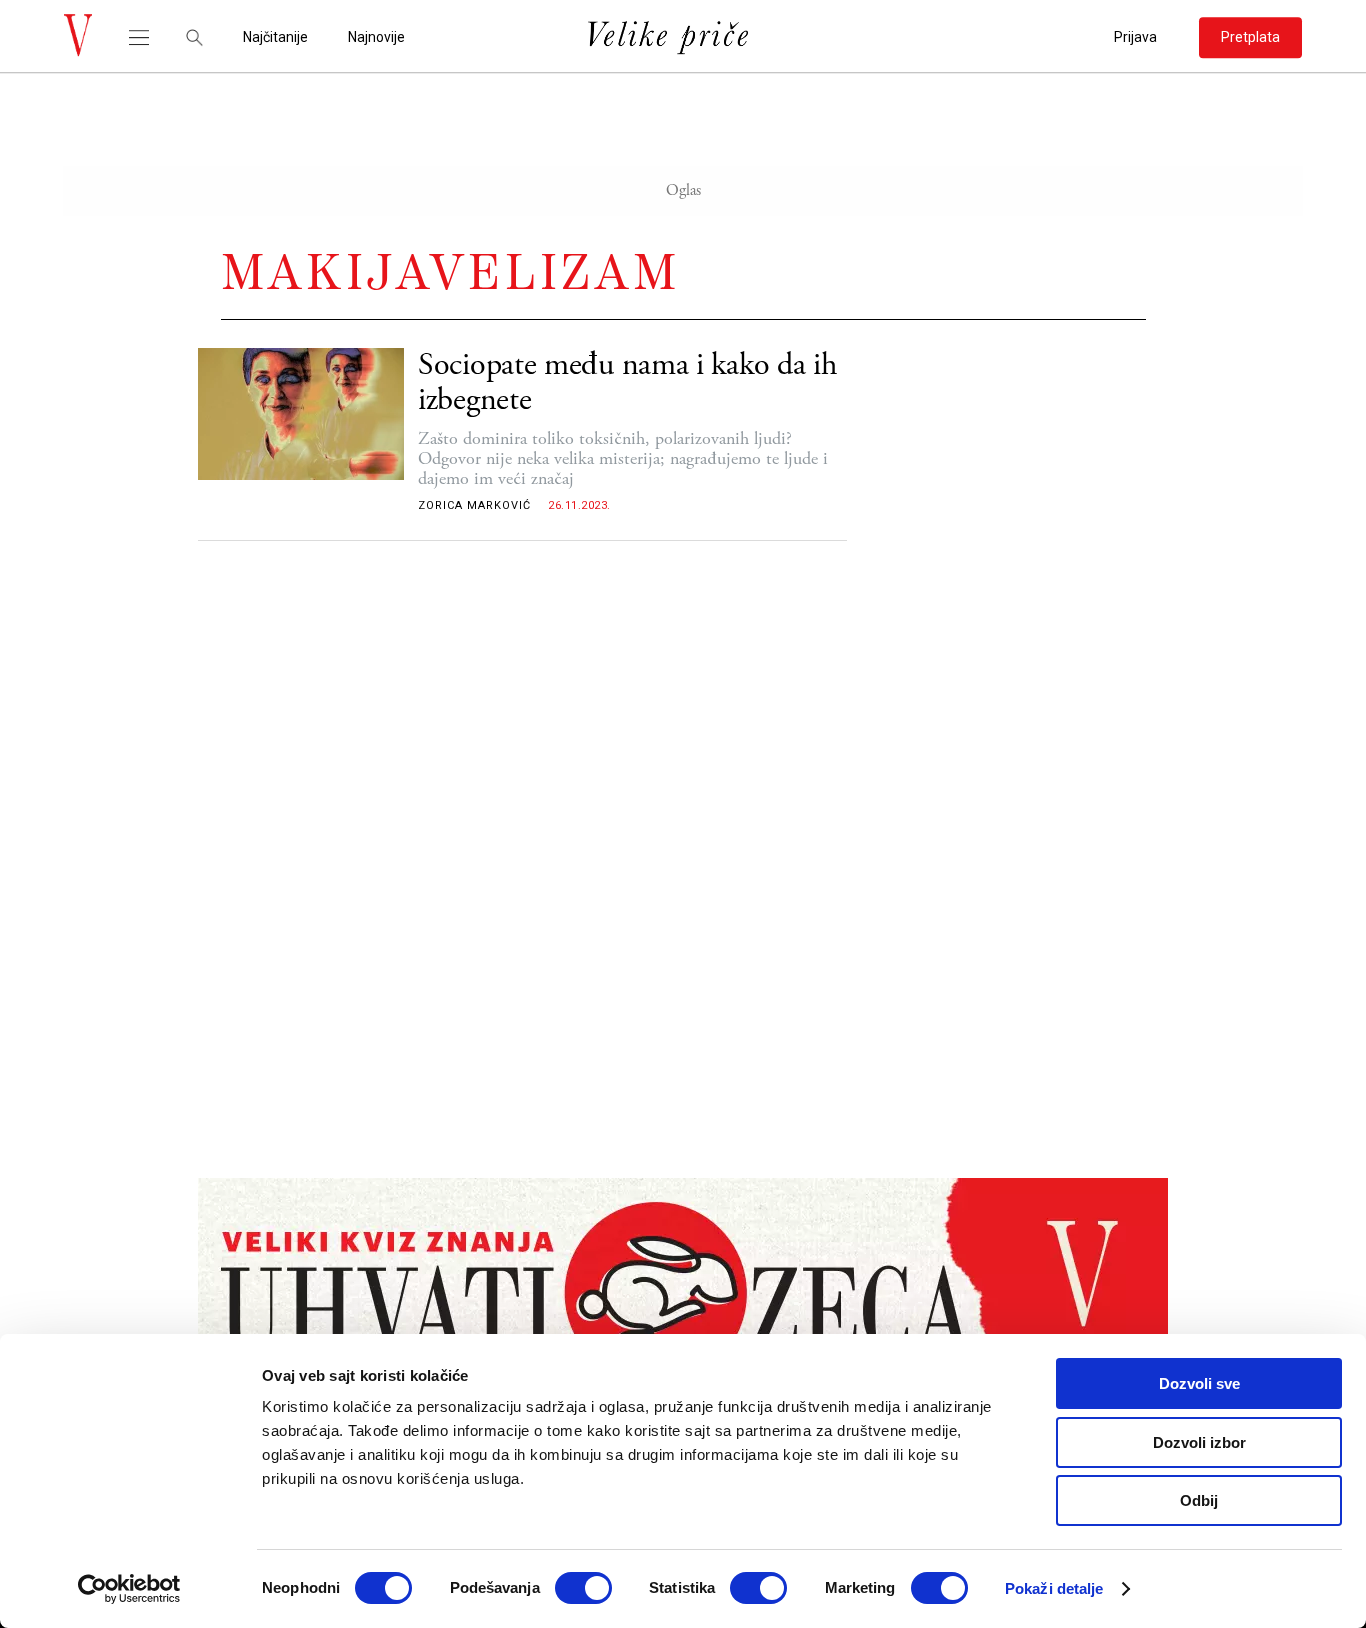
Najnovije (376, 37)
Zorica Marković (474, 505)
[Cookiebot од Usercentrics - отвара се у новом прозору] (129, 1589)
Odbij (1199, 1500)
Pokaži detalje (1054, 1588)
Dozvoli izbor (1199, 1442)
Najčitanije (275, 37)
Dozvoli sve (1199, 1383)
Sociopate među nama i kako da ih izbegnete (627, 383)
